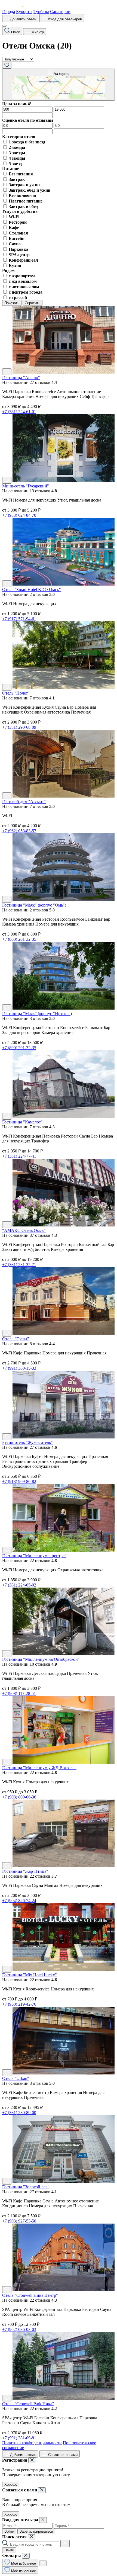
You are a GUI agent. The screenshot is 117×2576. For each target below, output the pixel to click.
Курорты (24, 12)
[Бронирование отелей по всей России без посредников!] (17, 7)
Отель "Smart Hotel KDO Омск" (32, 590)
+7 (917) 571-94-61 (19, 619)
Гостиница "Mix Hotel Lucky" (30, 1975)
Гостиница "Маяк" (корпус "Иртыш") (37, 1014)
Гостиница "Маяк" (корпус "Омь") (34, 905)
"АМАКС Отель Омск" (24, 1230)
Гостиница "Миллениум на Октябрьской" (41, 1659)
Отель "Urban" (16, 2078)
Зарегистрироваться (36, 2531)
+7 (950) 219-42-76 (19, 2004)
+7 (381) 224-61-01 (19, 412)
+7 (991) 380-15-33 (19, 1368)
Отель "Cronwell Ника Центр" (30, 2295)
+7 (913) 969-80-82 (19, 1481)
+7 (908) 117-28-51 (19, 1693)
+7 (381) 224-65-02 (19, 1585)
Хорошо (11, 2485)
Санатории (60, 12)
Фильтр (37, 32)
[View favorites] (7, 65)
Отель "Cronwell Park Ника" (28, 2404)
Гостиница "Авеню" (21, 378)
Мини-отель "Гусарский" (26, 486)
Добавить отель (23, 19)
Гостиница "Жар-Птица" (25, 1871)
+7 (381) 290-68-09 (19, 727)
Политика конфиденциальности (32, 2443)
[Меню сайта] (4, 26)
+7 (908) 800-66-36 (19, 1797)
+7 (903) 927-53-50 (19, 2221)
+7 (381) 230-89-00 (19, 2113)
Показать (12, 303)
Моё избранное (23, 2563)
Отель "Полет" (16, 693)
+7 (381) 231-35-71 (19, 1265)
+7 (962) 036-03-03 (19, 2329)
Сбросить (33, 303)
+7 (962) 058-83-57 (19, 831)
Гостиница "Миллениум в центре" (34, 1556)
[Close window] (32, 2460)
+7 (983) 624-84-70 (19, 515)
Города (9, 12)
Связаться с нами (62, 2455)
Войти (9, 2531)
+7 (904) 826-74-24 (19, 1901)
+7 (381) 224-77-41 (19, 1156)
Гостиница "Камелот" (22, 1122)
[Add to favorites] (7, 372)
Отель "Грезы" (16, 1339)
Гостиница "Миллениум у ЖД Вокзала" (39, 1768)
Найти (9, 2550)
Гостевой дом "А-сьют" (24, 802)
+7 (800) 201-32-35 (19, 939)
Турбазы (41, 12)
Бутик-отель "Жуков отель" (27, 1442)
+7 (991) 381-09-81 (19, 2438)
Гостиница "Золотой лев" (26, 2187)
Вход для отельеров (64, 19)
